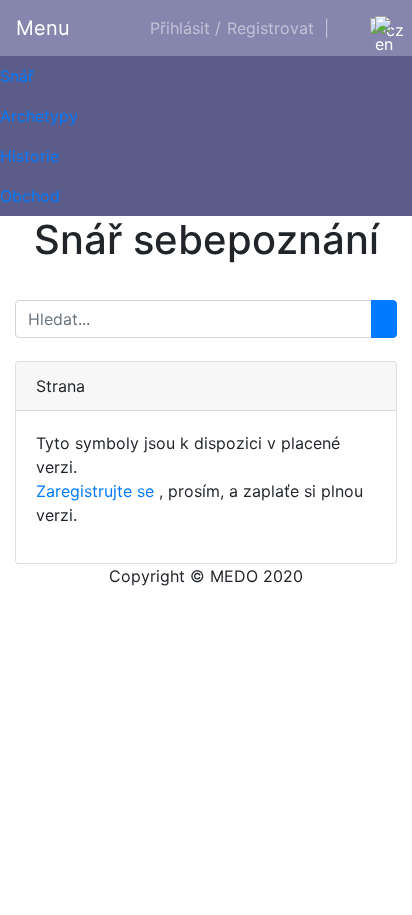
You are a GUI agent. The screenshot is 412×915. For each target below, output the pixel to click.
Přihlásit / (185, 28)
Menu (43, 28)
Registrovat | (278, 28)
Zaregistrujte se (95, 491)
